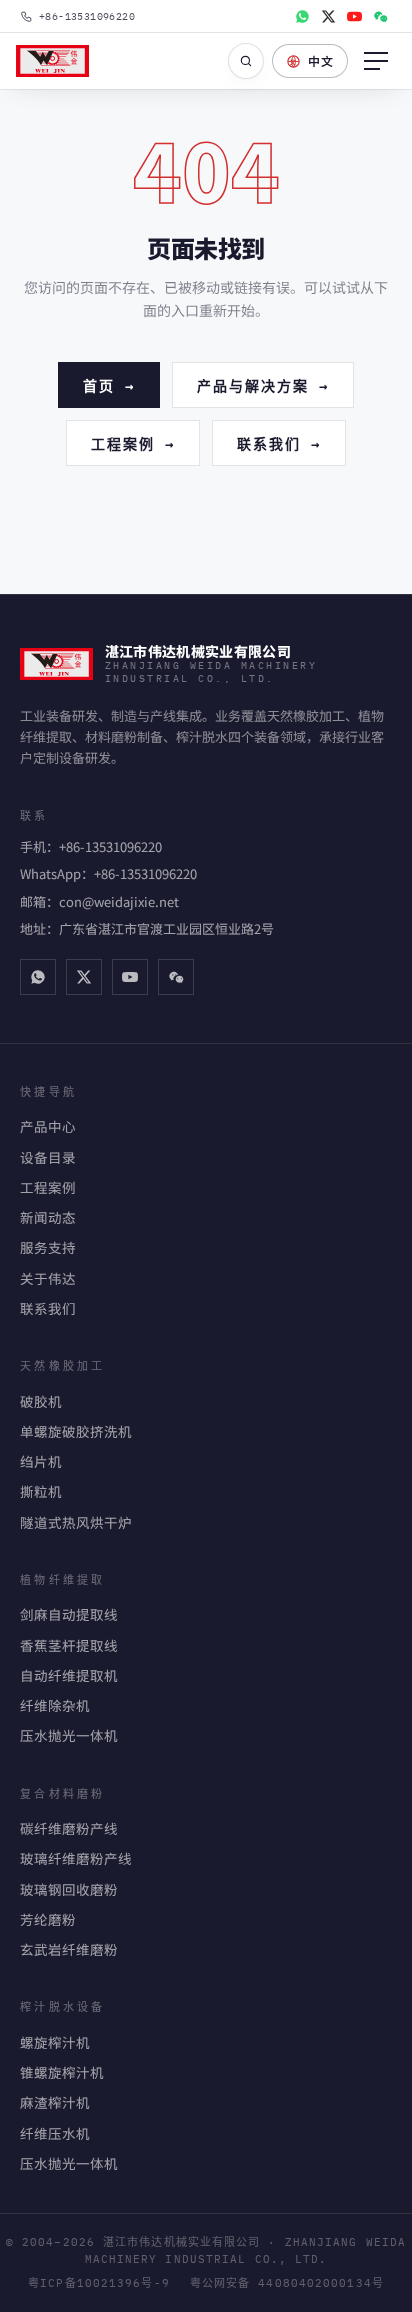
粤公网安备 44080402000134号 (287, 2283)
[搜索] (246, 61)
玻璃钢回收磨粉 (69, 1889)
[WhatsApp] (302, 16)
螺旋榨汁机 (55, 2042)
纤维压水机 (55, 2133)
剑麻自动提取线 (69, 1614)
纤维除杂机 (55, 1705)
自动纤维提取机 (69, 1675)
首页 (109, 384)
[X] (328, 16)
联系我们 (279, 442)
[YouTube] (354, 16)
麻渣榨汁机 (55, 2102)
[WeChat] (380, 16)
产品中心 (48, 1126)
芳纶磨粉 (48, 1919)
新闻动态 (48, 1217)
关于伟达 (48, 1278)
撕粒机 (41, 1491)
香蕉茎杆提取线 (69, 1645)
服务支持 (48, 1247)
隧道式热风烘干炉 (76, 1522)
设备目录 (48, 1157)
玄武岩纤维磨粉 (69, 1949)
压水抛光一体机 (69, 1735)
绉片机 (41, 1461)
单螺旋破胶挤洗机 (76, 1431)
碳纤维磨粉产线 (69, 1828)
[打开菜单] (376, 61)
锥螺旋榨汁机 (62, 2072)
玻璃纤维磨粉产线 (76, 1858)
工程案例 (133, 442)
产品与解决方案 (263, 384)
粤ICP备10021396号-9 (99, 2283)
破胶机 (41, 1401)
